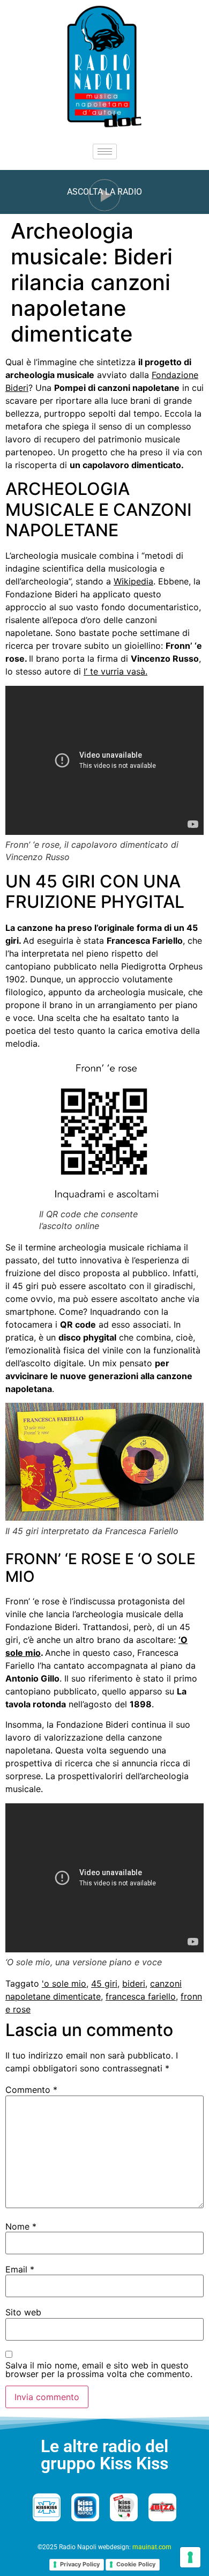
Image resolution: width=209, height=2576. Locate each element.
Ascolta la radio (104, 192)
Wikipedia (133, 581)
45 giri (104, 1983)
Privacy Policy (80, 2564)
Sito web (23, 2312)
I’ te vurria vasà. (115, 671)
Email (20, 2269)
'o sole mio (64, 1983)
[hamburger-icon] (105, 151)
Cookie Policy (136, 2564)
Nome (21, 2226)
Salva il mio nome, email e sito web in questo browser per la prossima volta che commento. (99, 2370)
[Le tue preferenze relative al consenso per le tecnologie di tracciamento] (190, 2557)
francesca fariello (141, 1996)
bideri (134, 1983)
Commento (31, 2090)
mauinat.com (152, 2547)
